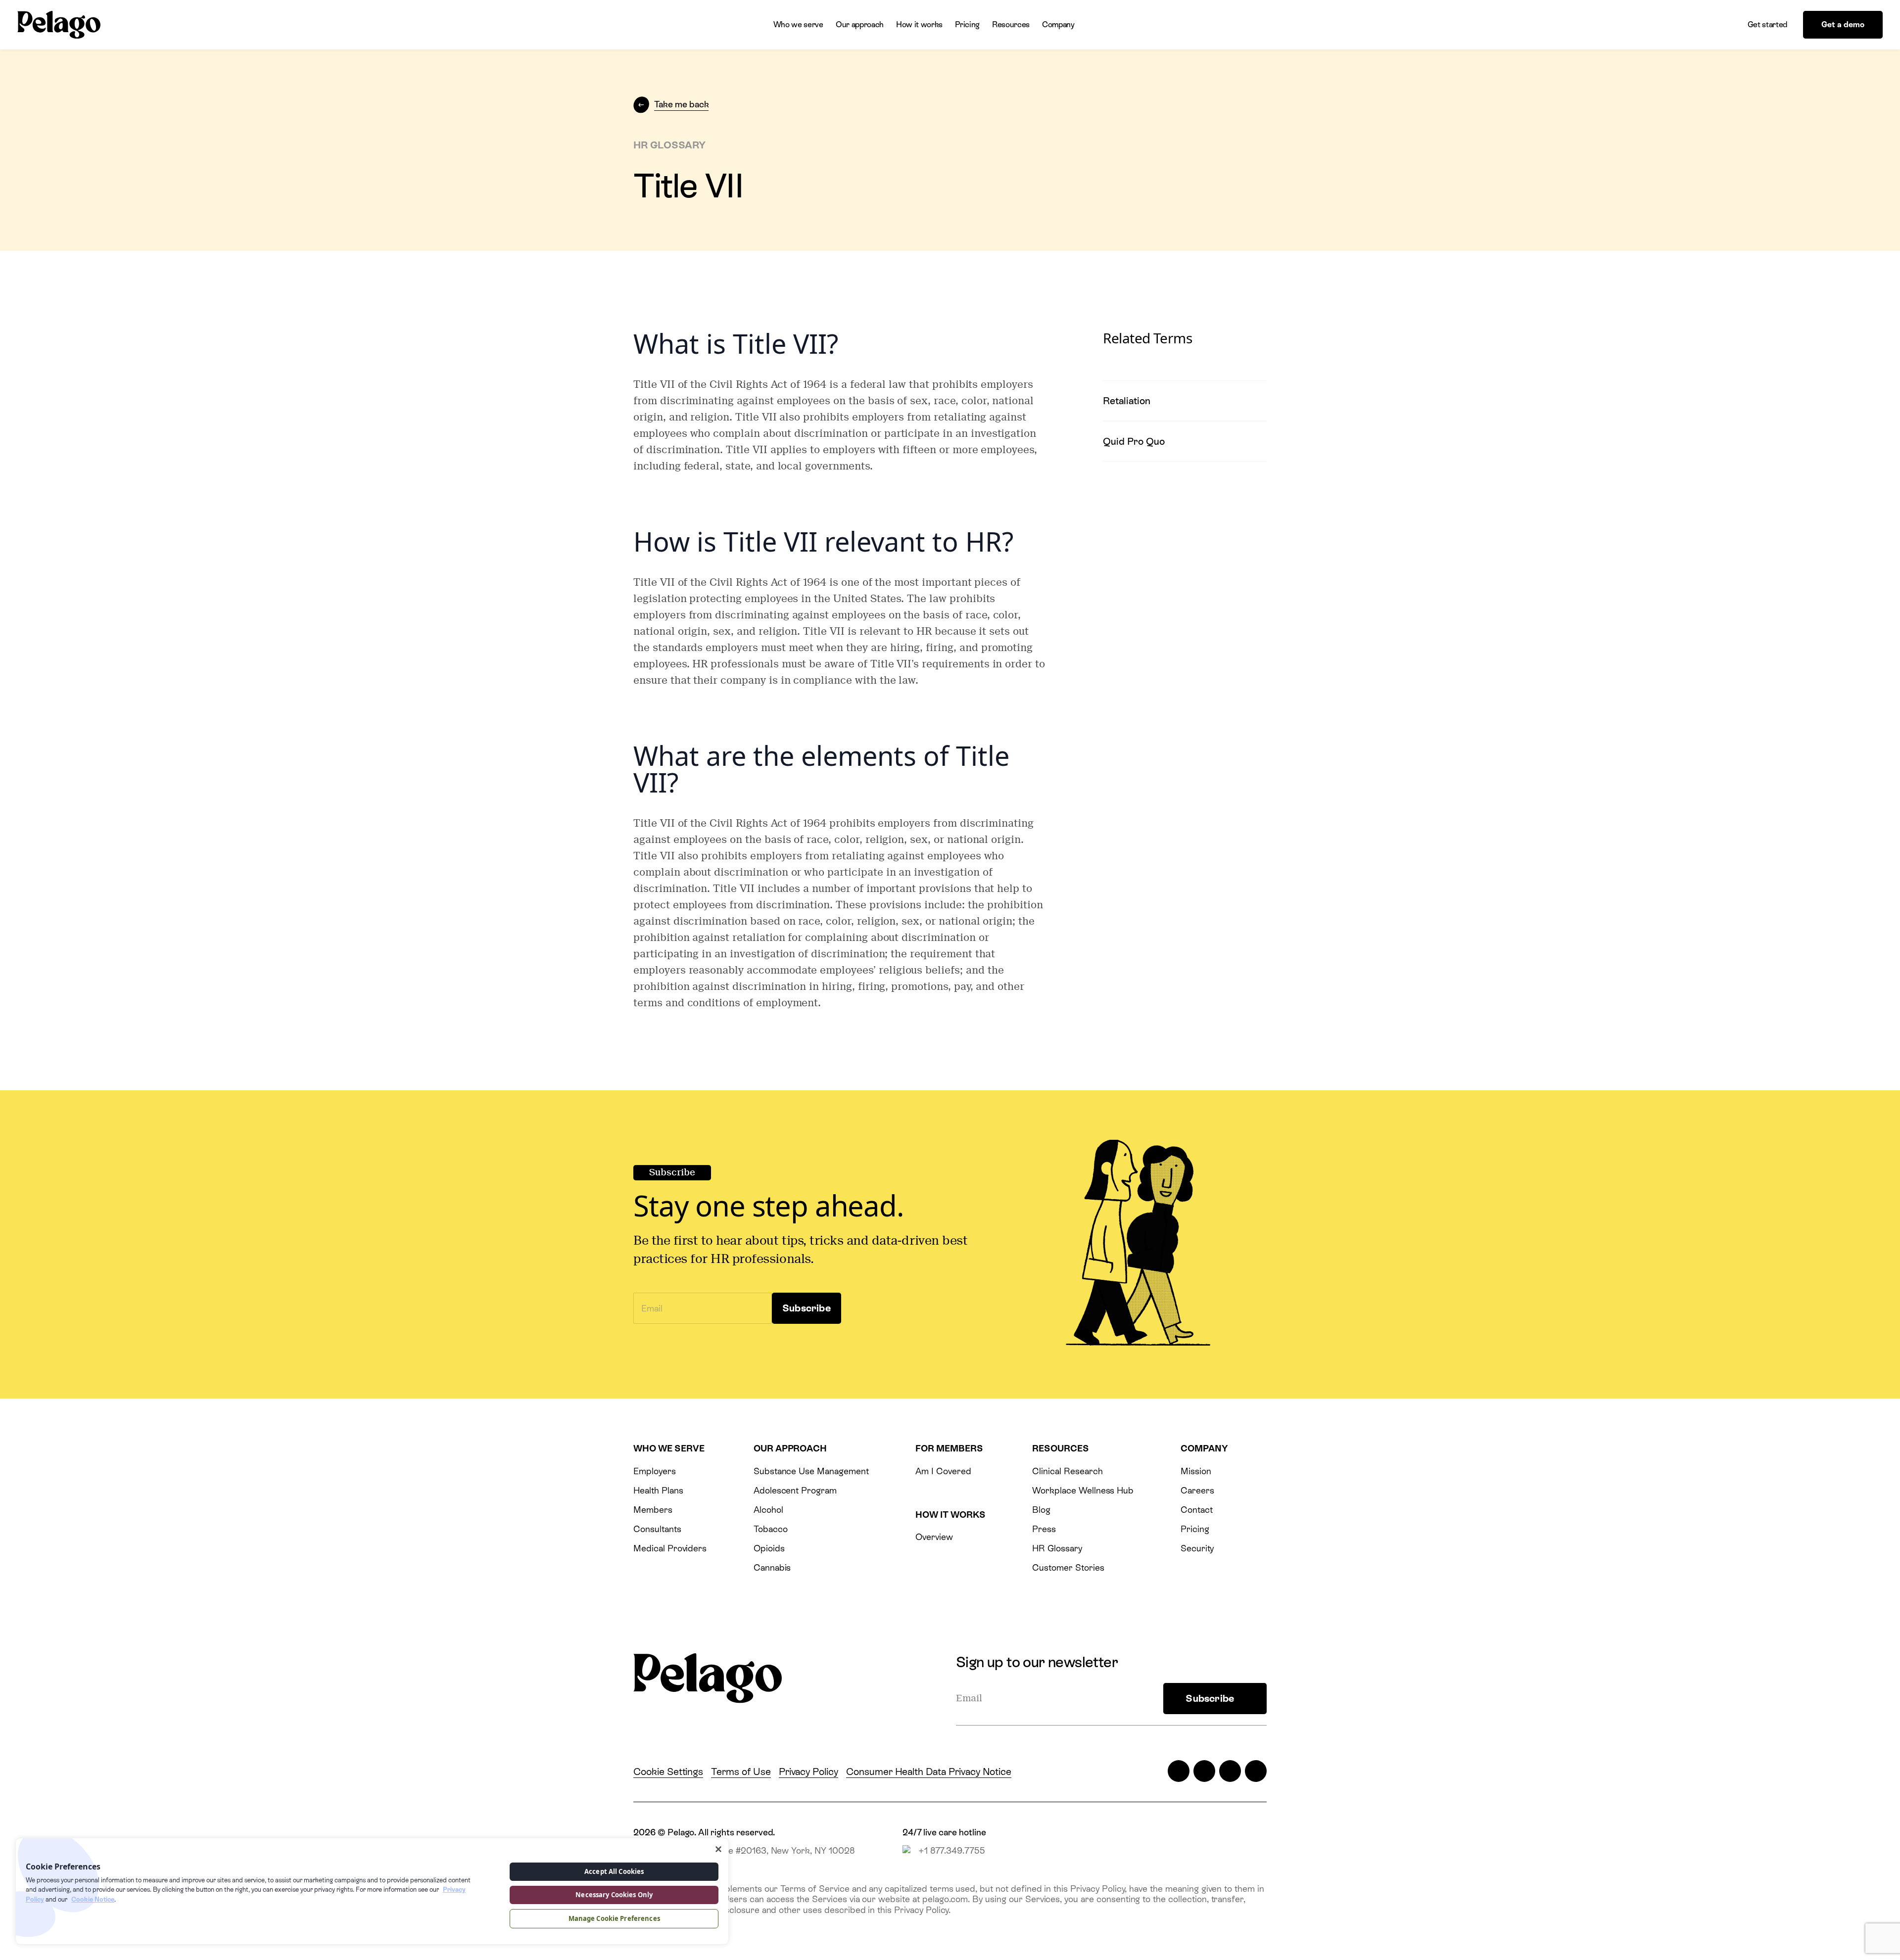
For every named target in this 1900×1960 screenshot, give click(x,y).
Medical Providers (670, 1548)
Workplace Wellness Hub (1083, 1490)
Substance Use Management (811, 1471)
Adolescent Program (795, 1490)
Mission (1196, 1471)
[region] (372, 1891)
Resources (1011, 24)
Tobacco (771, 1529)
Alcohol (768, 1510)
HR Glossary (1057, 1548)
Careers (1197, 1490)
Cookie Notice (93, 1899)
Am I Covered (943, 1471)
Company (1058, 24)
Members (653, 1510)
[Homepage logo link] (59, 25)
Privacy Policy (808, 1772)
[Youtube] (1256, 1771)
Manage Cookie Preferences (614, 1918)
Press (1044, 1529)
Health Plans (658, 1490)
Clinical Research (1067, 1471)
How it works (919, 24)
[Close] (718, 1849)
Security (1197, 1548)
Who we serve (798, 24)
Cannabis (772, 1567)
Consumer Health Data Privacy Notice (929, 1772)
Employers (655, 1471)
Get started (1767, 24)
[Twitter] (1179, 1771)
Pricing (967, 24)
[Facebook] (1204, 1771)
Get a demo (1843, 24)
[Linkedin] (1230, 1771)
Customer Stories (1068, 1567)
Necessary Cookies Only (614, 1895)
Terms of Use (741, 1772)
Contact (1197, 1510)
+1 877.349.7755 (952, 1850)
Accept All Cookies (614, 1871)
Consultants (657, 1529)
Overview (934, 1537)
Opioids (769, 1548)
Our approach (860, 24)
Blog (1041, 1510)
